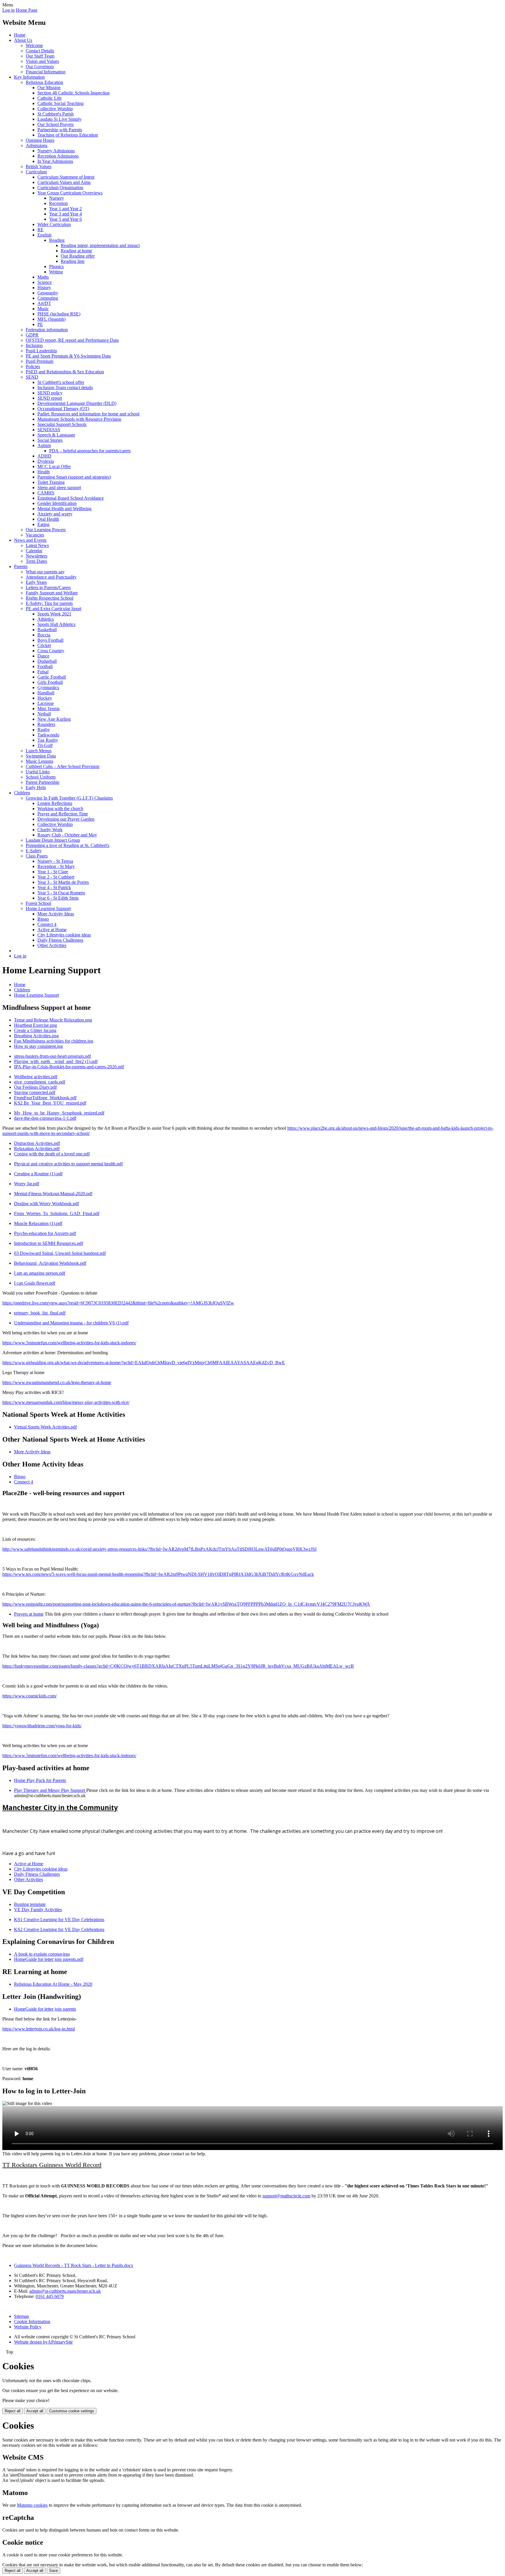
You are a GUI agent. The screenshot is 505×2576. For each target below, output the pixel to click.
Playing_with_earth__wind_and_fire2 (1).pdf (56, 1061)
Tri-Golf (45, 745)
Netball (44, 714)
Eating (43, 524)
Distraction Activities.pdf (37, 1143)
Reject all (13, 2411)
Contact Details (40, 51)
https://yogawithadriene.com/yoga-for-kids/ (42, 1726)
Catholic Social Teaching (60, 103)
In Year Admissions (55, 161)
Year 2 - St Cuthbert (56, 877)
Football (45, 666)
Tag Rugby (48, 740)
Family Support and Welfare (52, 593)
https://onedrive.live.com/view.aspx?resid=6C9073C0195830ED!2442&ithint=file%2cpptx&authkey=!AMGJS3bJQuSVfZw (118, 1303)
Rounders (46, 724)
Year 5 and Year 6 (65, 219)
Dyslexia (46, 461)
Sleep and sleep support (59, 488)
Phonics (56, 266)
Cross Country (51, 651)
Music (43, 309)
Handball (46, 693)
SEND (32, 377)
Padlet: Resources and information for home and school (88, 414)
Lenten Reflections (55, 803)
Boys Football (50, 640)
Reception (58, 203)
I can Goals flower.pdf (35, 1283)
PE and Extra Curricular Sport (53, 609)
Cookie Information (32, 2321)
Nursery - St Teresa (55, 861)
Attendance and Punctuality (51, 577)
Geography (48, 293)
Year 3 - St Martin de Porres (63, 882)
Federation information (47, 330)
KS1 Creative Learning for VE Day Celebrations (59, 1920)
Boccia (44, 635)
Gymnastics (48, 687)
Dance (43, 656)
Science (45, 282)
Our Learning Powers (46, 530)
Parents (21, 566)
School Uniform (41, 777)
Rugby (44, 730)
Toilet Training (51, 482)
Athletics (46, 619)
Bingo (43, 919)
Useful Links (38, 772)
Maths (43, 277)
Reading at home (76, 251)
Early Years (36, 582)
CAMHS (46, 493)
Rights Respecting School (50, 598)
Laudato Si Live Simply (59, 119)
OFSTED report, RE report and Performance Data (72, 340)
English (44, 235)
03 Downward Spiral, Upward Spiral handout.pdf (60, 1253)
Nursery (57, 198)
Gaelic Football (52, 677)
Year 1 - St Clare (53, 872)
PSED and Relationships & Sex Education (65, 372)
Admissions (37, 145)
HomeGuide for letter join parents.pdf (49, 1959)
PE (40, 324)
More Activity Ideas (56, 914)
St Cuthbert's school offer (61, 382)
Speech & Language (56, 435)
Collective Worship (55, 109)
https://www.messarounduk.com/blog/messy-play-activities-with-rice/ (66, 1402)
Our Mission (49, 88)
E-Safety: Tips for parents (49, 603)
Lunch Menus (39, 751)
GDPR (32, 335)
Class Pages (37, 856)
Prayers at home (29, 1614)
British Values (39, 167)
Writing (56, 272)
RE (40, 230)
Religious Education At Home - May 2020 (53, 1984)
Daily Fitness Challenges (60, 940)
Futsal (43, 672)
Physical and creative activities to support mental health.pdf (68, 1164)
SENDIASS (49, 430)
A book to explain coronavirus (42, 1954)
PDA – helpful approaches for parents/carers (90, 451)
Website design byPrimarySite (43, 2342)
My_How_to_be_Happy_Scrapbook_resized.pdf (59, 1113)
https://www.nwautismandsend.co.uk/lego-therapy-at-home (57, 1382)
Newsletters (37, 556)
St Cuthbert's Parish (56, 114)
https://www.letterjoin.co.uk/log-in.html (39, 2029)
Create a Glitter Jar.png (35, 1030)
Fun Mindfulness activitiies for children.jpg (54, 1041)
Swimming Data (41, 756)
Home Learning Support (48, 909)
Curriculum (36, 172)
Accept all (35, 2411)
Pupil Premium (39, 361)
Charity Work (50, 830)
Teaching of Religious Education (68, 135)
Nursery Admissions (56, 151)
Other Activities (52, 945)
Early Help (36, 787)
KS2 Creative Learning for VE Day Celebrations (59, 1929)
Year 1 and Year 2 (65, 209)
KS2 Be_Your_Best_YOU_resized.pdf (50, 1103)
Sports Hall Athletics (56, 624)
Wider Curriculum (54, 224)
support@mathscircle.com (286, 2196)
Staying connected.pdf (35, 1092)
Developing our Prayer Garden (66, 819)
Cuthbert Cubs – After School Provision (63, 766)
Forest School (38, 903)
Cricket (44, 645)
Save (53, 2571)
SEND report (50, 398)
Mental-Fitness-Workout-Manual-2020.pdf (53, 1194)
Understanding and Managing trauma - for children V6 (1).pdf (71, 1323)
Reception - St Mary (56, 866)
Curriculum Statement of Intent (66, 177)
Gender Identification (57, 503)
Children (22, 793)
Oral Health (48, 519)
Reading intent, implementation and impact (100, 245)
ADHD (44, 456)
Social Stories (50, 440)
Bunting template (30, 1904)
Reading (57, 240)
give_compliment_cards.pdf (40, 1082)
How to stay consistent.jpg (38, 1046)
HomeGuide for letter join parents (45, 2009)
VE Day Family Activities (38, 1910)
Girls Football (50, 682)
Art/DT (44, 303)
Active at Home (52, 930)
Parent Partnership (43, 782)
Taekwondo (48, 735)
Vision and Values (42, 61)
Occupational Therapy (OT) (63, 409)
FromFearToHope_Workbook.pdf (45, 1098)
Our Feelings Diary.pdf (35, 1087)
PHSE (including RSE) (59, 314)
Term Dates (36, 561)
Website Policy (28, 2327)
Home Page (27, 10)
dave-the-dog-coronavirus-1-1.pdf (45, 1118)
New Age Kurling (54, 719)
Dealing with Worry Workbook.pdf (46, 1204)
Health (44, 472)
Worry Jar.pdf (27, 1184)
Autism (44, 445)
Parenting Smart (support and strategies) (74, 477)
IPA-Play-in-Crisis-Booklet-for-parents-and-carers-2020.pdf (69, 1067)
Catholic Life (50, 98)
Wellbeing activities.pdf (36, 1077)
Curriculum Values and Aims (64, 182)
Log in (8, 10)
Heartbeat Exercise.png (36, 1025)
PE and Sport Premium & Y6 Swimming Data (68, 356)
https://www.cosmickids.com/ (30, 1696)
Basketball (47, 630)
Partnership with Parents (60, 130)
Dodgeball (47, 661)
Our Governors (40, 67)
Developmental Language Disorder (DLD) (77, 403)
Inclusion (34, 345)
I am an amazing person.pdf (40, 1273)
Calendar (34, 551)
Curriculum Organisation (60, 188)
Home (20, 35)
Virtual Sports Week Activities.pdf (45, 1427)
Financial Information (46, 72)
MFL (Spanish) (51, 319)
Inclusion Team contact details (65, 388)
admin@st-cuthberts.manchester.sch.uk (65, 2291)
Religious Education (44, 82)
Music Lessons (39, 761)
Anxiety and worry (55, 514)
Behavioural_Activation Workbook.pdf (50, 1263)
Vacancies (35, 535)
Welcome (34, 45)
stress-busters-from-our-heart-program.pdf (52, 1056)
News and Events (30, 540)
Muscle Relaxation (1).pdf (38, 1223)
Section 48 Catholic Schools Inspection (73, 93)
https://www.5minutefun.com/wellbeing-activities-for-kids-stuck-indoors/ (69, 1343)
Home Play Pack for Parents (40, 1780)
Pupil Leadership (41, 351)
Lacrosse (46, 703)
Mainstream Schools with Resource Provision (79, 419)
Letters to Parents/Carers (48, 588)
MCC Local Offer (54, 466)
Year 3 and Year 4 (65, 214)
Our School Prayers (56, 124)
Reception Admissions (58, 156)
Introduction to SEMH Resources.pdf (49, 1243)
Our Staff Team (40, 56)
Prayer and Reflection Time (63, 814)
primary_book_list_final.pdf (40, 1313)
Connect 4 (47, 924)
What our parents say (45, 572)
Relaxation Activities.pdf (37, 1149)
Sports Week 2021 (54, 614)
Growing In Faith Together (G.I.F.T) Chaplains (69, 798)
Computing (48, 298)
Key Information (29, 77)
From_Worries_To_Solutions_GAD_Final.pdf (57, 1213)
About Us (23, 40)
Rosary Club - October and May (67, 835)
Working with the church (60, 809)
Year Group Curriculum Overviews (70, 193)
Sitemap (21, 2316)
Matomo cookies (32, 2505)
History (44, 288)
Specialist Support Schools (62, 424)
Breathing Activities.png (36, 1036)
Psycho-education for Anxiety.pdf (45, 1233)
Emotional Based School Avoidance (71, 498)
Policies (33, 366)
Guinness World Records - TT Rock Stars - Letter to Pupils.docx (74, 2265)
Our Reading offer (78, 256)
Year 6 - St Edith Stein (58, 898)
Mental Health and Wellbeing (64, 509)
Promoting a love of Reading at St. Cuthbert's (68, 845)
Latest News (37, 545)
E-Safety (34, 851)
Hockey (45, 698)
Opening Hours (40, 140)
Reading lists (73, 261)
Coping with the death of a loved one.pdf (52, 1154)
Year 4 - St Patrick (54, 887)
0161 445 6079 (50, 2296)
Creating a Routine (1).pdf (38, 1174)
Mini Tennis (49, 709)
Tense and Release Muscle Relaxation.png (53, 1020)
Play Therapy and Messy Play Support (50, 1790)
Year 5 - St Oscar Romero (61, 893)
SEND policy (50, 393)
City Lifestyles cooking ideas (64, 935)
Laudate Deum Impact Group (53, 840)
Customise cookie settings (72, 2411)
